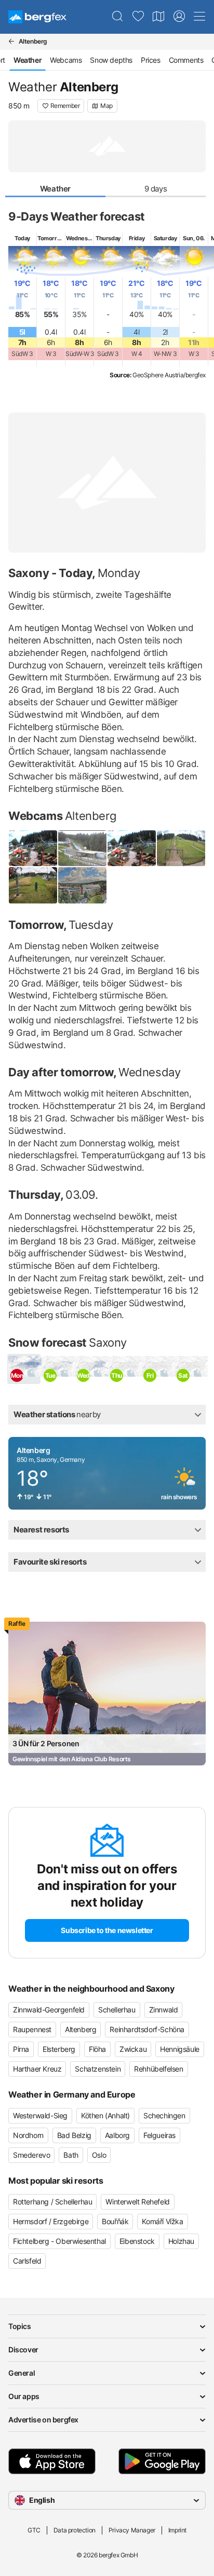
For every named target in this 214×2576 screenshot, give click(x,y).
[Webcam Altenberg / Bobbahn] (82, 848)
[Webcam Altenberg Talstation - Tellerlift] (33, 885)
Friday (137, 238)
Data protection (75, 2530)
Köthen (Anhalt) (105, 2115)
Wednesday (81, 238)
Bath (71, 2155)
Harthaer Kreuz (37, 2069)
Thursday (108, 238)
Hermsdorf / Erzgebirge (51, 2221)
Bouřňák (115, 2221)
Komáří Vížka (162, 2221)
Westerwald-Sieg (40, 2115)
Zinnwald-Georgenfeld (49, 2010)
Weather (55, 189)
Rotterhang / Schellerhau (52, 2202)
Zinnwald (164, 2010)
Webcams (66, 60)
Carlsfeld (27, 2261)
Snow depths (111, 60)
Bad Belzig (74, 2135)
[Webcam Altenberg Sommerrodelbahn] (33, 848)
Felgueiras (159, 2135)
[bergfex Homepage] (37, 17)
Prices (151, 60)
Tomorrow (51, 238)
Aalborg (117, 2135)
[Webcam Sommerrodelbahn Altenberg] (132, 848)
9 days (156, 189)
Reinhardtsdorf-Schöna (147, 2029)
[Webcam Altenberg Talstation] (181, 848)
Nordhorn (28, 2135)
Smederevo (31, 2155)
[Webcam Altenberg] (82, 885)
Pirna (21, 2049)
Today (22, 238)
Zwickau (133, 2049)
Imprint (177, 2530)
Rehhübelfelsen (158, 2069)
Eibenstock (137, 2241)
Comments (186, 60)
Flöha (97, 2049)
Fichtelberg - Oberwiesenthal (59, 2241)
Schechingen (164, 2115)
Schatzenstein (98, 2069)
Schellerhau (117, 2010)
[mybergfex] (179, 17)
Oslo (99, 2155)
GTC (34, 2530)
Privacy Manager (132, 2530)
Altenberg (81, 2029)
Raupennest (32, 2029)
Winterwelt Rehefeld (137, 2202)
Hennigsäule (180, 2049)
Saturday (165, 238)
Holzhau (181, 2241)
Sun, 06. (194, 238)
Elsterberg (59, 2049)
